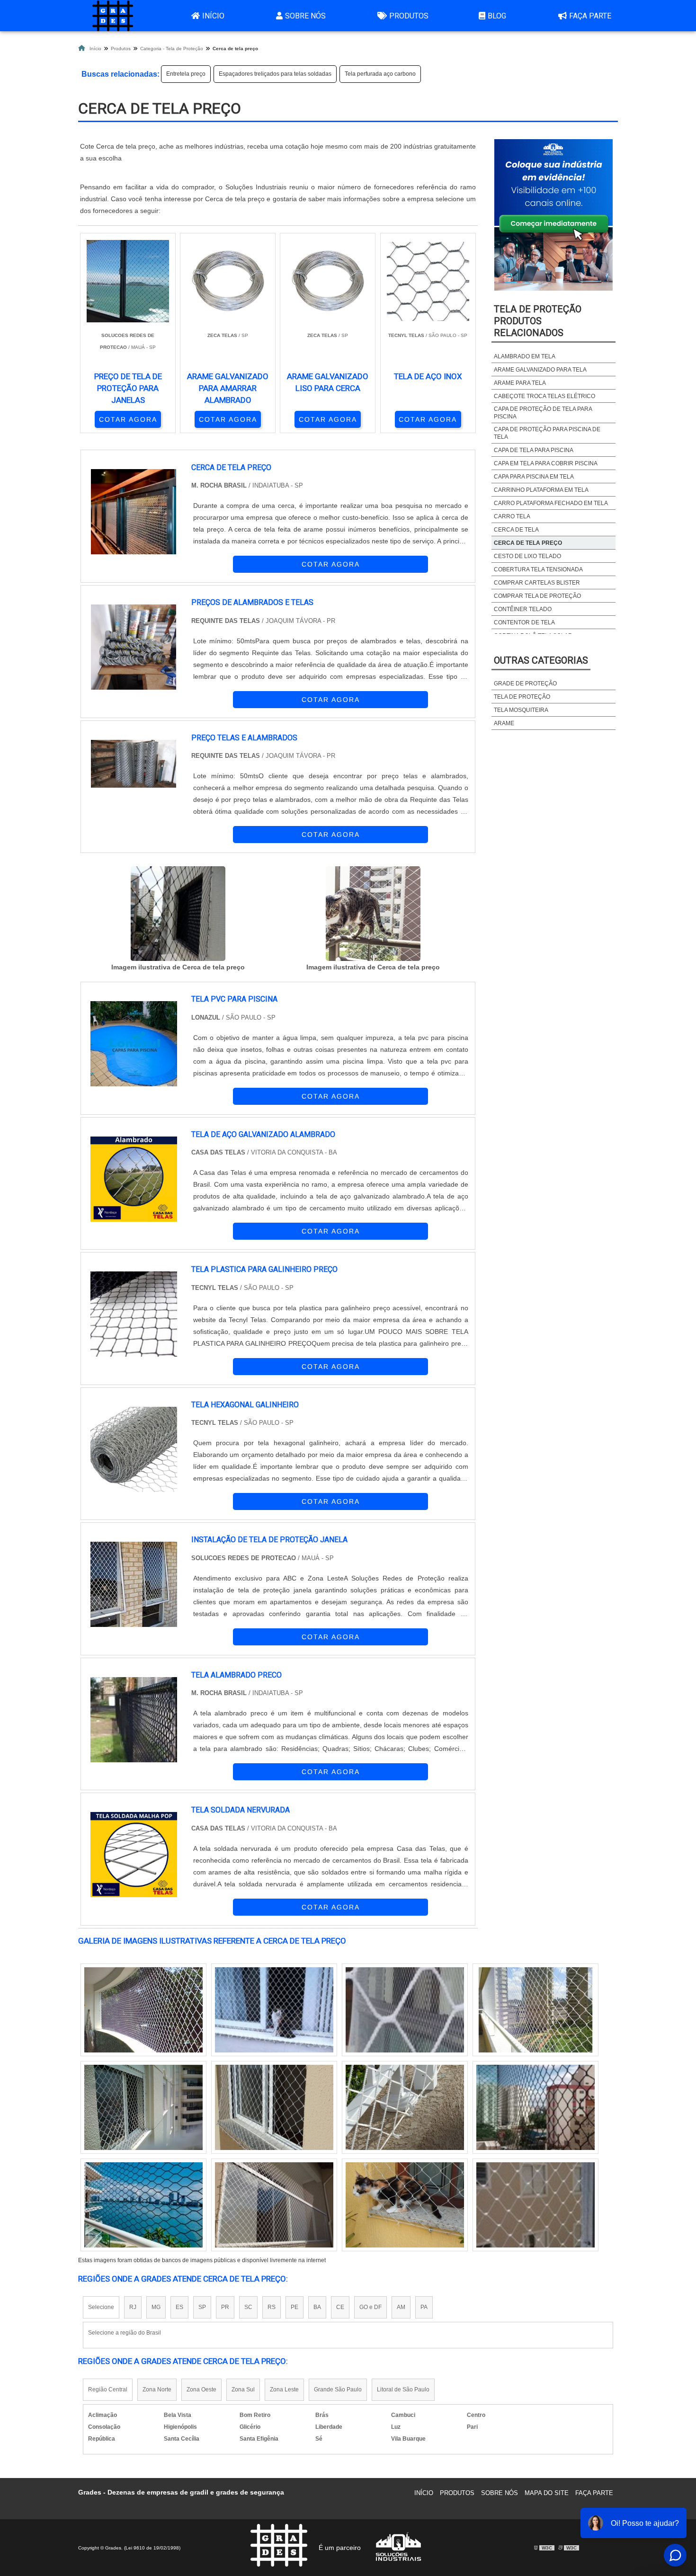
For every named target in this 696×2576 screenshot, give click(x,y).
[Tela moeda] (274, 2107)
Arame (504, 723)
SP (202, 2307)
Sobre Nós (305, 16)
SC (248, 2307)
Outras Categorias (541, 660)
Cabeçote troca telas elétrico (544, 396)
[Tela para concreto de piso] (405, 2205)
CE (340, 2307)
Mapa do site (547, 2493)
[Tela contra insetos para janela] (143, 2107)
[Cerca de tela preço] (178, 914)
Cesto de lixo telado (527, 556)
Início (213, 16)
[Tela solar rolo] (143, 2205)
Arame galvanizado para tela (540, 370)
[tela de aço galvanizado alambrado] (134, 1179)
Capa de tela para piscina (534, 450)
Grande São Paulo (338, 2389)
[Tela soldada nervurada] (535, 2205)
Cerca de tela (516, 530)
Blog (497, 16)
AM (401, 2307)
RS (272, 2307)
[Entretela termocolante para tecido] (535, 2010)
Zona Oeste (201, 2389)
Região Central (108, 2389)
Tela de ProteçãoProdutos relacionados (538, 321)
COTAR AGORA (128, 419)
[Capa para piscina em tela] (405, 2010)
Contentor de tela (524, 622)
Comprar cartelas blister (537, 583)
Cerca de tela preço (528, 543)
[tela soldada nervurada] (134, 1855)
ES (179, 2307)
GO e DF (370, 2307)
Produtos (409, 16)
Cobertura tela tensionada (538, 569)
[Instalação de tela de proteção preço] (143, 2010)
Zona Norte (157, 2389)
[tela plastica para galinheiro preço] (134, 1314)
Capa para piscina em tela (534, 477)
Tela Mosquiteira (521, 710)
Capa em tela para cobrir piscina (546, 463)
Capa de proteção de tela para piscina (543, 413)
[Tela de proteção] (274, 2205)
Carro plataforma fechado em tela (551, 503)
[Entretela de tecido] (274, 2010)
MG (156, 2307)
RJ (133, 2307)
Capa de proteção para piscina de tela (547, 433)
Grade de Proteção (525, 684)
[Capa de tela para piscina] (405, 2107)
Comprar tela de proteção (537, 596)
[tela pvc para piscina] (134, 1044)
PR (225, 2307)
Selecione (101, 2307)
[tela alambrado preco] (134, 1720)
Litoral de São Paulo (403, 2389)
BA (317, 2307)
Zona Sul (243, 2389)
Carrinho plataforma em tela (541, 490)
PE (294, 2307)
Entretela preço (186, 74)
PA (424, 2307)
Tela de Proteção (522, 697)
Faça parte (590, 16)
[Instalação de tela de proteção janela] (134, 1584)
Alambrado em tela (525, 356)
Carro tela (512, 516)
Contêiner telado (523, 609)
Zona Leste (284, 2389)
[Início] (113, 16)
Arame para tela (520, 383)
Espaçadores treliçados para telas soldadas (275, 74)
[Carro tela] (535, 2107)
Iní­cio (424, 2493)
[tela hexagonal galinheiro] (134, 1449)
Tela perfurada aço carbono (380, 74)
